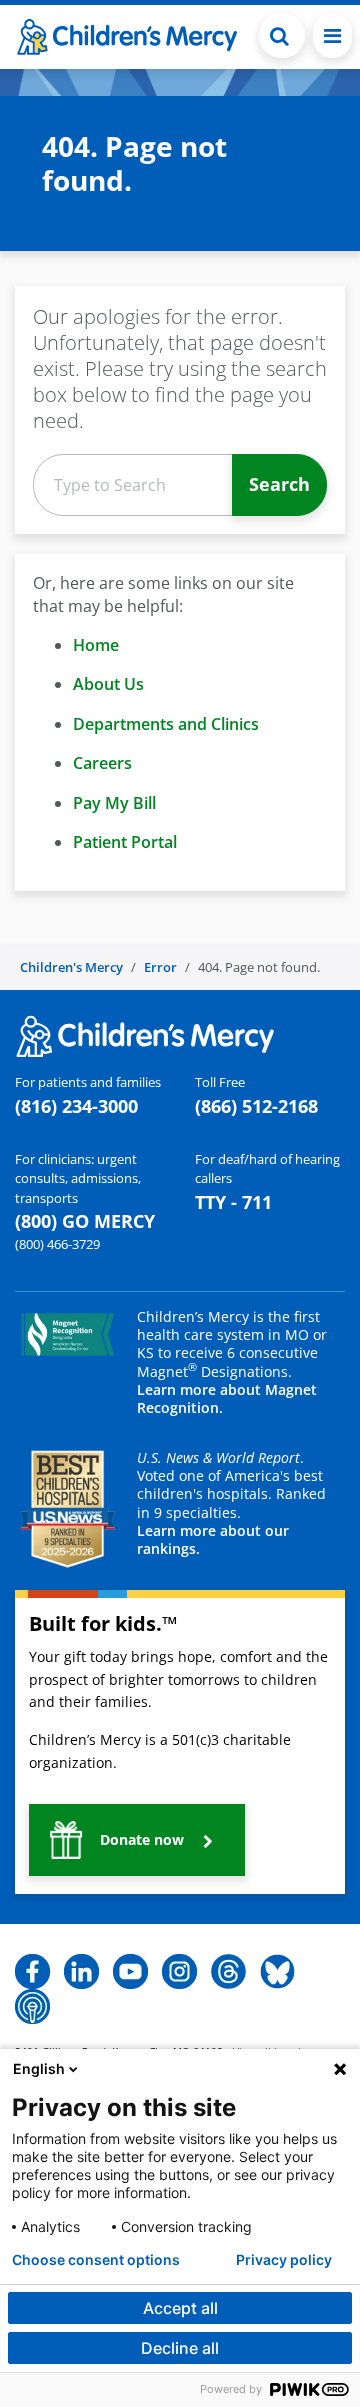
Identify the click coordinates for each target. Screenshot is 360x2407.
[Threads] (228, 1970)
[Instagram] (179, 1970)
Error (160, 967)
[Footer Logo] (145, 1035)
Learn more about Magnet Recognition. (227, 1398)
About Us (108, 684)
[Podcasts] (32, 2005)
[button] (282, 35)
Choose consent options (96, 2260)
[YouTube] (130, 1970)
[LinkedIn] (81, 1970)
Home (96, 645)
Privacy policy (284, 2260)
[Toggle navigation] (332, 35)
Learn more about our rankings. (213, 1539)
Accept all (180, 2308)
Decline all (180, 2348)
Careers (102, 763)
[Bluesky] (277, 1970)
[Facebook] (32, 1970)
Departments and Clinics (166, 724)
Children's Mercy (71, 967)
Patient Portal (125, 842)
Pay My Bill (114, 803)
